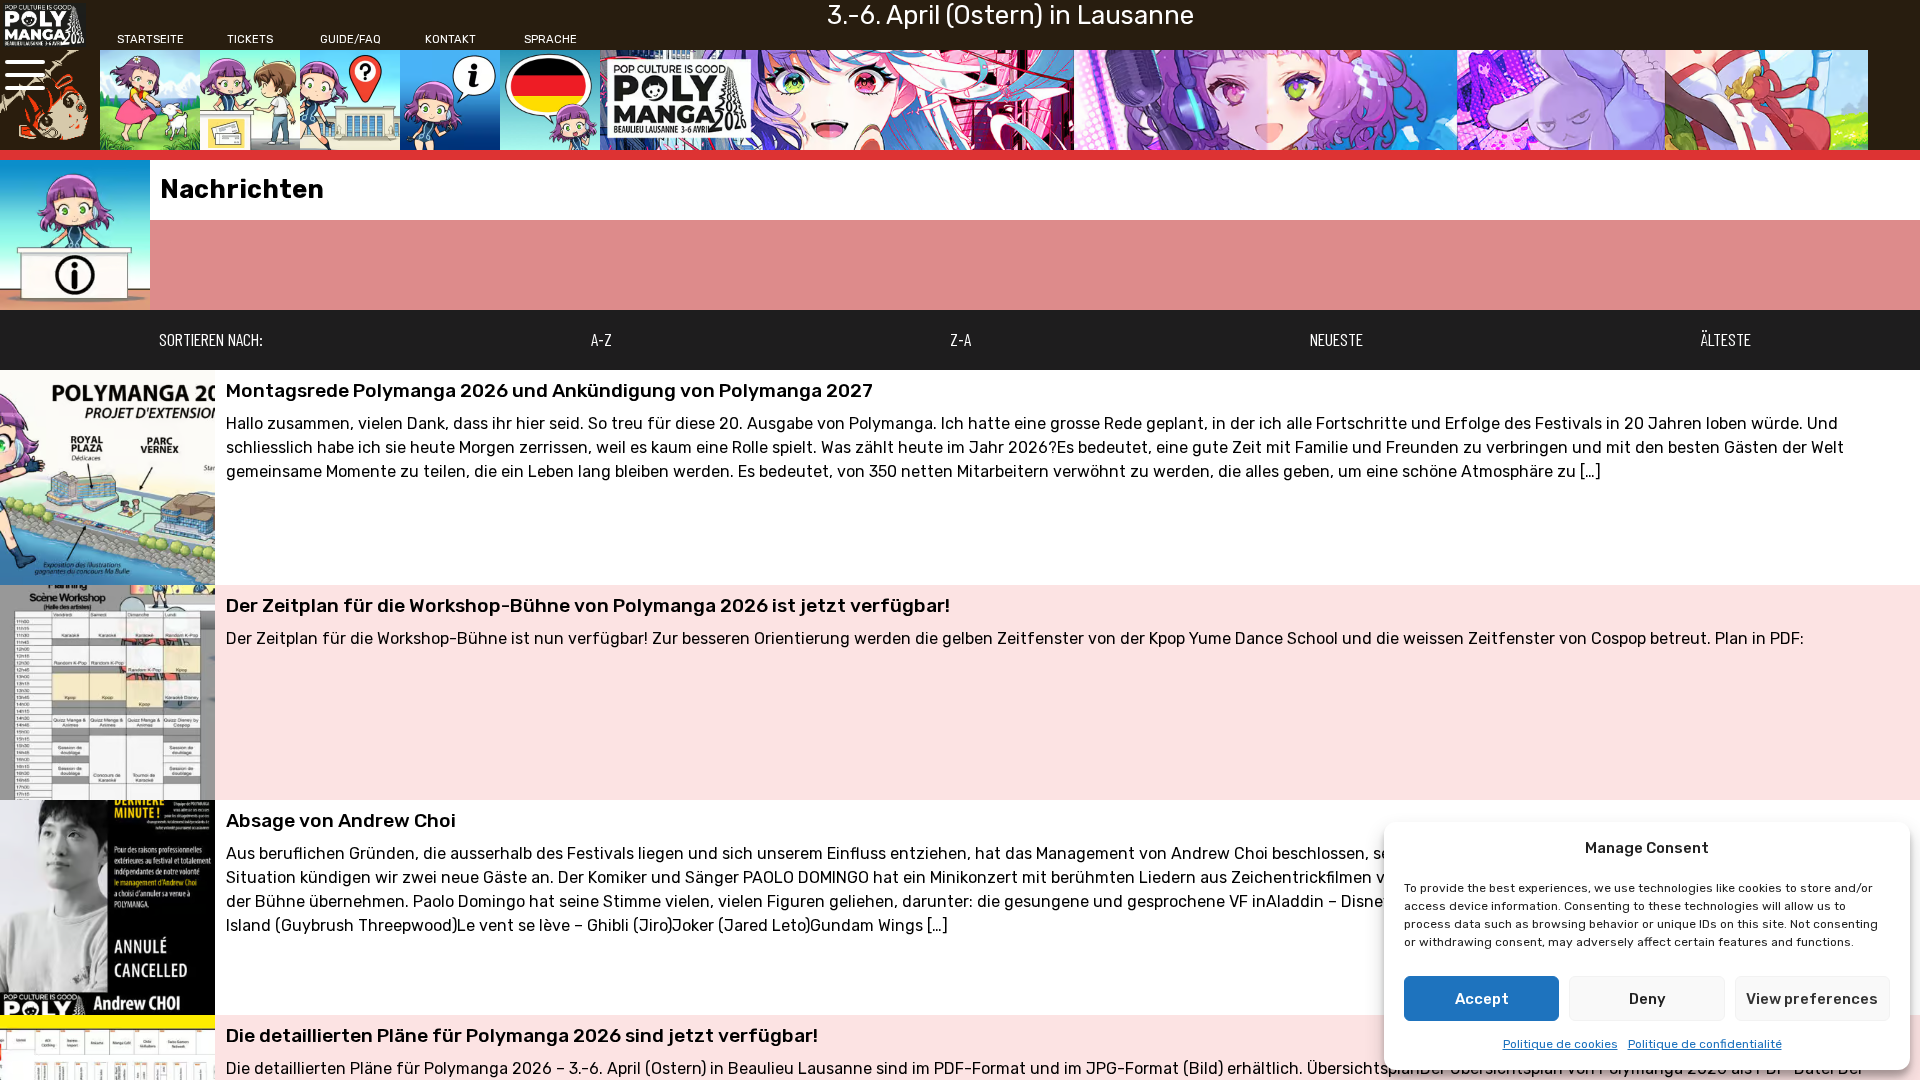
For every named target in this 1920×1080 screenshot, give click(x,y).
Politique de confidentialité (1705, 1044)
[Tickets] (250, 100)
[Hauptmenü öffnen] (25, 75)
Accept (1482, 999)
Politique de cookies (1560, 1044)
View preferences (1812, 999)
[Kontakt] (450, 100)
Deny (1647, 999)
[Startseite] (150, 100)
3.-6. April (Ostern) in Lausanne (1010, 15)
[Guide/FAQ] (350, 100)
